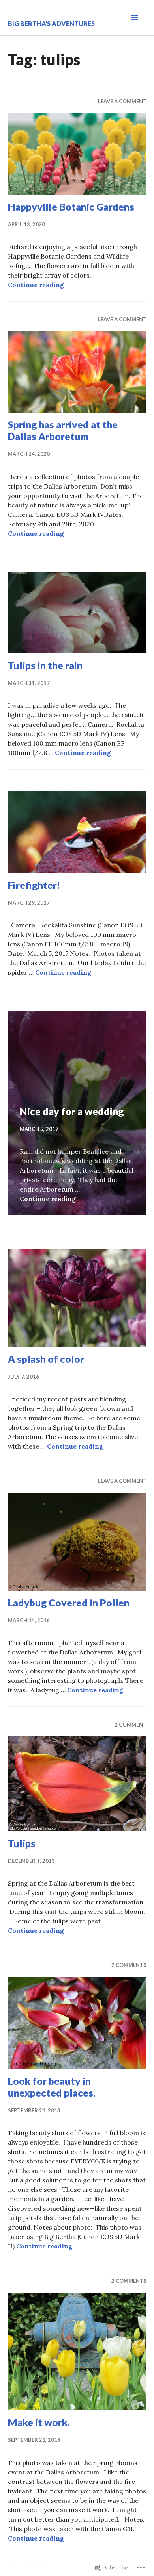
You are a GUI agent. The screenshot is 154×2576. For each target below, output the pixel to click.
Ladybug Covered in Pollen (69, 1603)
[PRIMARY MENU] (135, 18)
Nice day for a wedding (72, 1111)
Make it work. (39, 2422)
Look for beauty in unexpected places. (52, 2087)
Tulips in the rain (45, 665)
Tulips (22, 1843)
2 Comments (129, 1965)
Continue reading (36, 285)
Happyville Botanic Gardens (71, 207)
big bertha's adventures (51, 23)
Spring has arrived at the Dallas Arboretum (63, 430)
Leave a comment (122, 101)
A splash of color (46, 1359)
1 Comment (131, 1725)
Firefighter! (34, 885)
